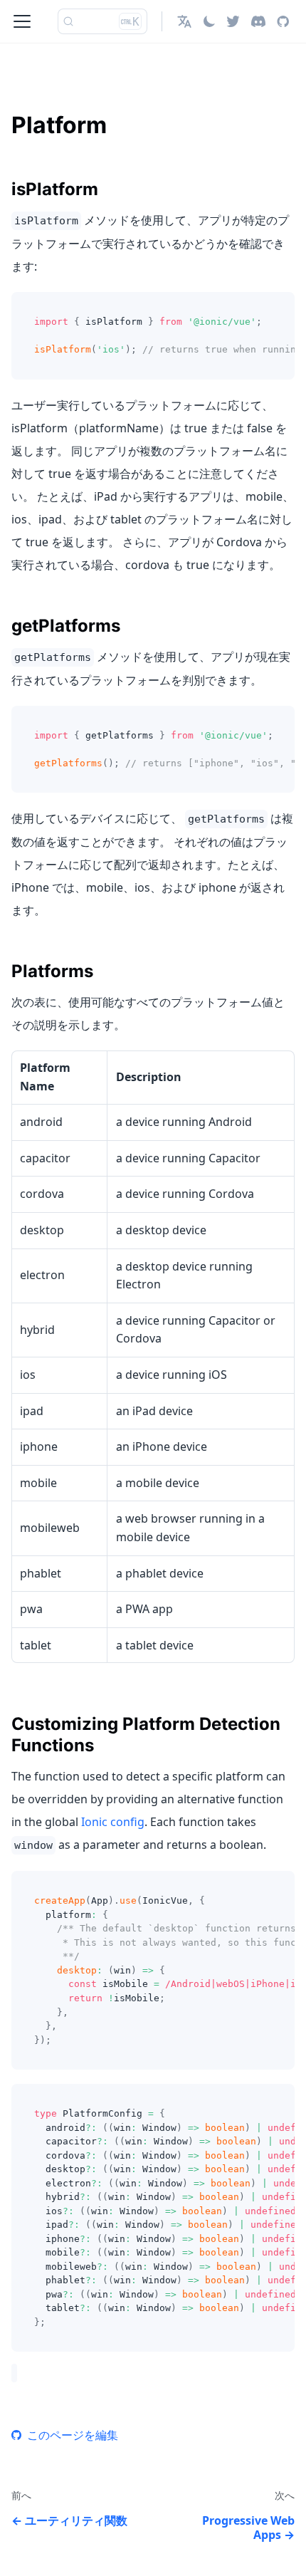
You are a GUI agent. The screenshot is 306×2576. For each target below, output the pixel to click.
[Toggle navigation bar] (22, 21)
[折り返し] (251, 310)
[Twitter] (233, 21)
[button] (184, 21)
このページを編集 (73, 2435)
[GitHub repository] (283, 21)
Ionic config (113, 1822)
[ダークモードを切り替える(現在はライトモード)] (209, 21)
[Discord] (258, 21)
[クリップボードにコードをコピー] (277, 310)
